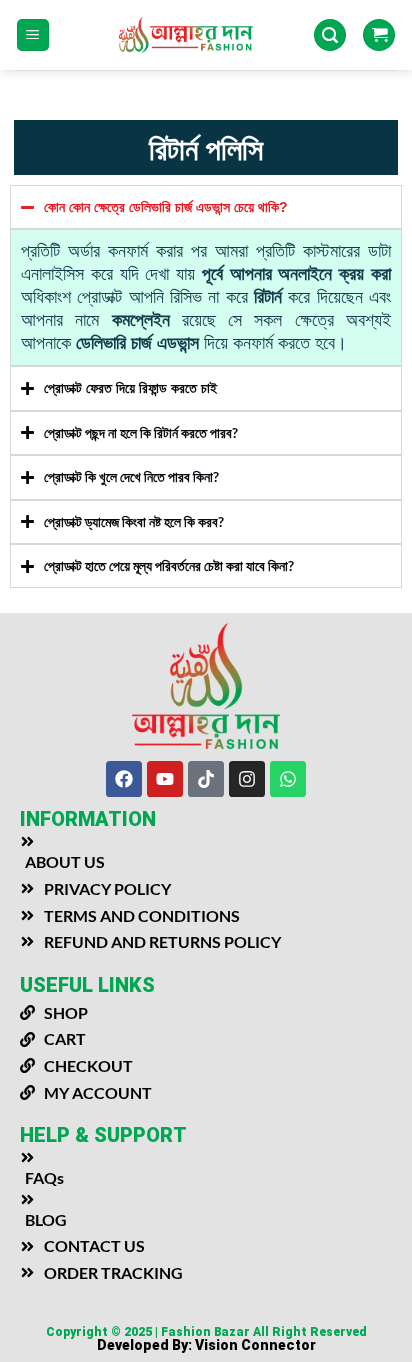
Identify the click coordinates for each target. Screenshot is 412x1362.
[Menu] (33, 35)
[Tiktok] (206, 779)
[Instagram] (247, 779)
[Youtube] (165, 779)
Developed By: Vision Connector (206, 1345)
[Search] (330, 35)
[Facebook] (124, 779)
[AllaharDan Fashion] (206, 34)
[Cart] (379, 35)
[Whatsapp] (288, 779)
